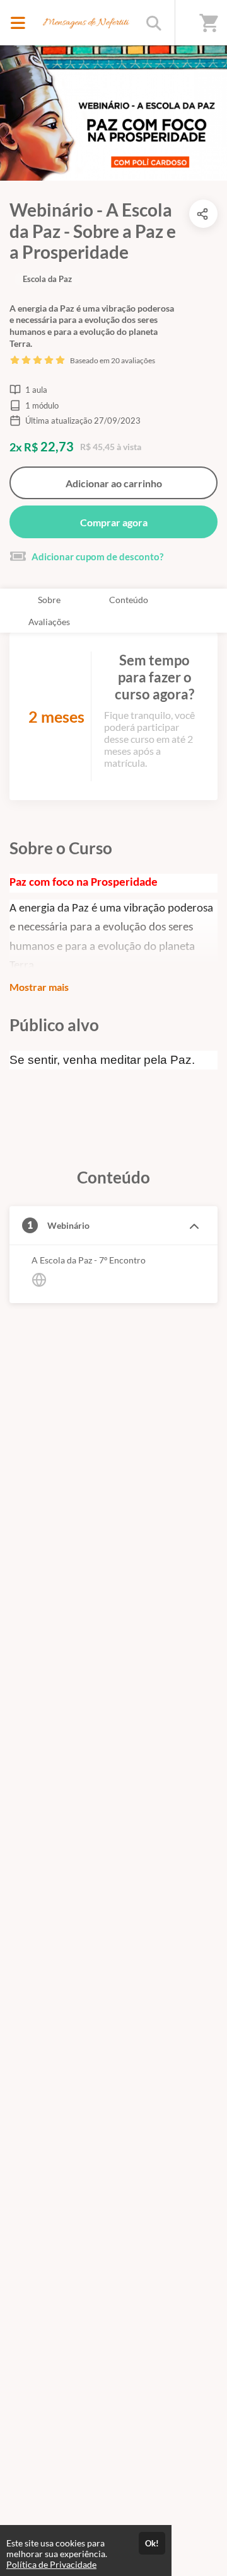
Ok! (152, 2543)
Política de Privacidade (51, 2564)
